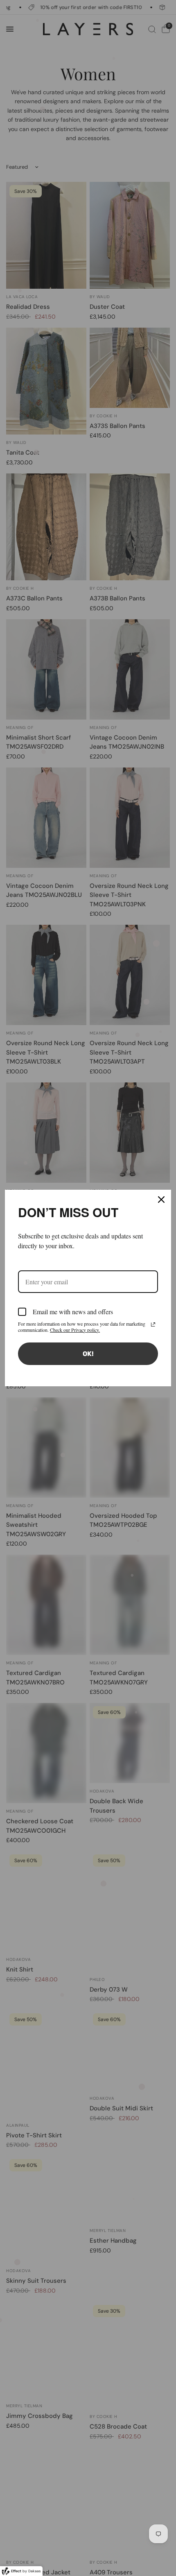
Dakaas (35, 2571)
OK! (88, 1354)
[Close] (161, 1200)
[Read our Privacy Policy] (153, 1324)
